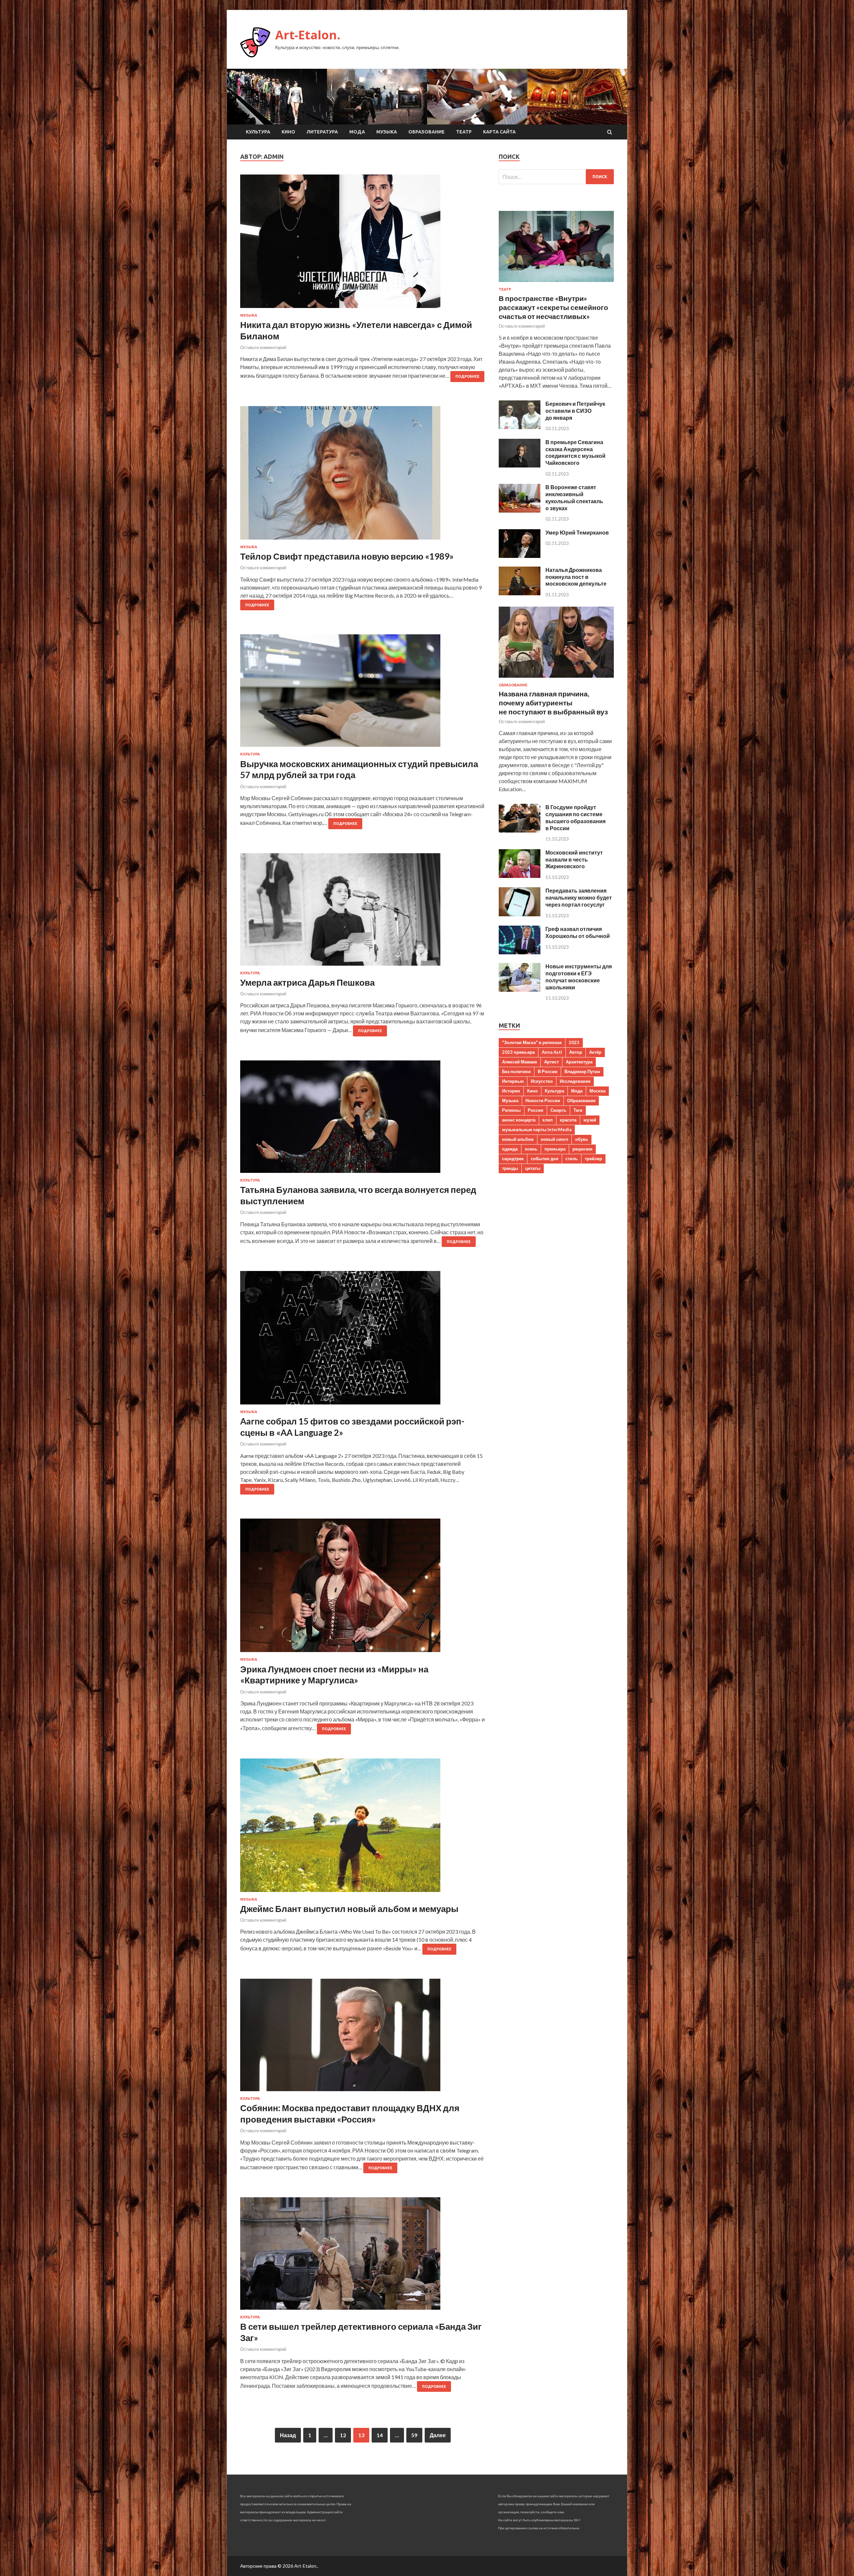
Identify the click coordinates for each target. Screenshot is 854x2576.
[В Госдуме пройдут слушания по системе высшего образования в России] (520, 830)
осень (531, 1149)
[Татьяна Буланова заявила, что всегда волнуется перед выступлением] (363, 1119)
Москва (597, 1091)
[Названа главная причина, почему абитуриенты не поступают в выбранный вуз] (556, 679)
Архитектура (579, 1062)
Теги (578, 1110)
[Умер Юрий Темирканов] (520, 556)
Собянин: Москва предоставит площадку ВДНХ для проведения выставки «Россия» (350, 2114)
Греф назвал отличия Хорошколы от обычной (578, 932)
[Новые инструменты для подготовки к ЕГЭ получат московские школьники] (520, 990)
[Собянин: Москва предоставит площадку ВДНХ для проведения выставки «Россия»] (363, 2038)
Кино (288, 132)
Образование (426, 132)
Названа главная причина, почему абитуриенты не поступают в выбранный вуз (553, 703)
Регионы (511, 1110)
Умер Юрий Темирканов (577, 532)
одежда (510, 1149)
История (511, 1091)
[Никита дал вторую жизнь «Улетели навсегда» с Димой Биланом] (363, 244)
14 (380, 2435)
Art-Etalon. (308, 35)
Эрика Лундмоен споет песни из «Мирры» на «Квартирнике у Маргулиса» (334, 1675)
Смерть (558, 1110)
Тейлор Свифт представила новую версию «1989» (347, 556)
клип (548, 1120)
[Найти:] (556, 177)
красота (568, 1120)
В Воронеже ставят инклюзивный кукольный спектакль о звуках (574, 497)
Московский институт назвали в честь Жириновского (574, 859)
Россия (536, 1110)
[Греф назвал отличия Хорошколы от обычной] (520, 952)
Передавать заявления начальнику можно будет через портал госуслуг (579, 897)
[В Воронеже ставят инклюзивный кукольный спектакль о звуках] (520, 510)
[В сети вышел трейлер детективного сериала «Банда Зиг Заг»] (363, 2256)
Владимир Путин (582, 1071)
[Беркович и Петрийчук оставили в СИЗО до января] (520, 427)
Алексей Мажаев (520, 1062)
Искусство (542, 1081)
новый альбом (518, 1139)
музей (590, 1120)
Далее (438, 2435)
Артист (551, 1062)
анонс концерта (519, 1120)
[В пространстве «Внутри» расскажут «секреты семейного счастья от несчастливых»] (556, 283)
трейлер (593, 1159)
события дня (545, 1159)
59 (414, 2435)
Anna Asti (552, 1052)
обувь (582, 1139)
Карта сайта (499, 132)
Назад (288, 2435)
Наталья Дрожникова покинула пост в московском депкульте (576, 577)
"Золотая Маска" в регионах (532, 1042)
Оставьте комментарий (263, 347)
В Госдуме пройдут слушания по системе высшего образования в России (575, 817)
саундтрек (513, 1159)
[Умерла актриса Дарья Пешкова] (363, 912)
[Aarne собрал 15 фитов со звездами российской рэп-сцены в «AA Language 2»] (363, 1340)
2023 (574, 1042)
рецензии (582, 1149)
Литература (322, 132)
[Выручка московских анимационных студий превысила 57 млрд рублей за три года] (363, 693)
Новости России (543, 1100)
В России (548, 1071)
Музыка (387, 132)
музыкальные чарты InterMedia (537, 1130)
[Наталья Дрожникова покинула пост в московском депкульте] (520, 593)
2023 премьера (518, 1052)
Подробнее (467, 376)
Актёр (595, 1052)
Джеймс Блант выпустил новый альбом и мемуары (349, 1909)
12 (343, 2435)
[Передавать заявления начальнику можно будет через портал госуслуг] (520, 914)
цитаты (533, 1168)
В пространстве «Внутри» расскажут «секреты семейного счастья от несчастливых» (553, 307)
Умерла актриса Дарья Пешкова (307, 982)
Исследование (575, 1081)
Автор (576, 1052)
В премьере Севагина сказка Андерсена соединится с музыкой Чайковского (575, 452)
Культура (258, 132)
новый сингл (554, 1139)
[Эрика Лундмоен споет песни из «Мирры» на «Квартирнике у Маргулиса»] (363, 1588)
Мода (357, 132)
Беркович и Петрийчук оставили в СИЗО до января (575, 411)
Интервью (513, 1081)
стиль (572, 1159)
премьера (555, 1149)
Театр (464, 132)
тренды (510, 1168)
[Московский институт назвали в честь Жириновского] (520, 876)
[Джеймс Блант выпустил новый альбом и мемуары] (363, 1828)
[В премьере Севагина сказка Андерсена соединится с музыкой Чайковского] (520, 465)
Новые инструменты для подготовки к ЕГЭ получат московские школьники (579, 977)
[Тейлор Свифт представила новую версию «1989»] (363, 475)
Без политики (516, 1071)
